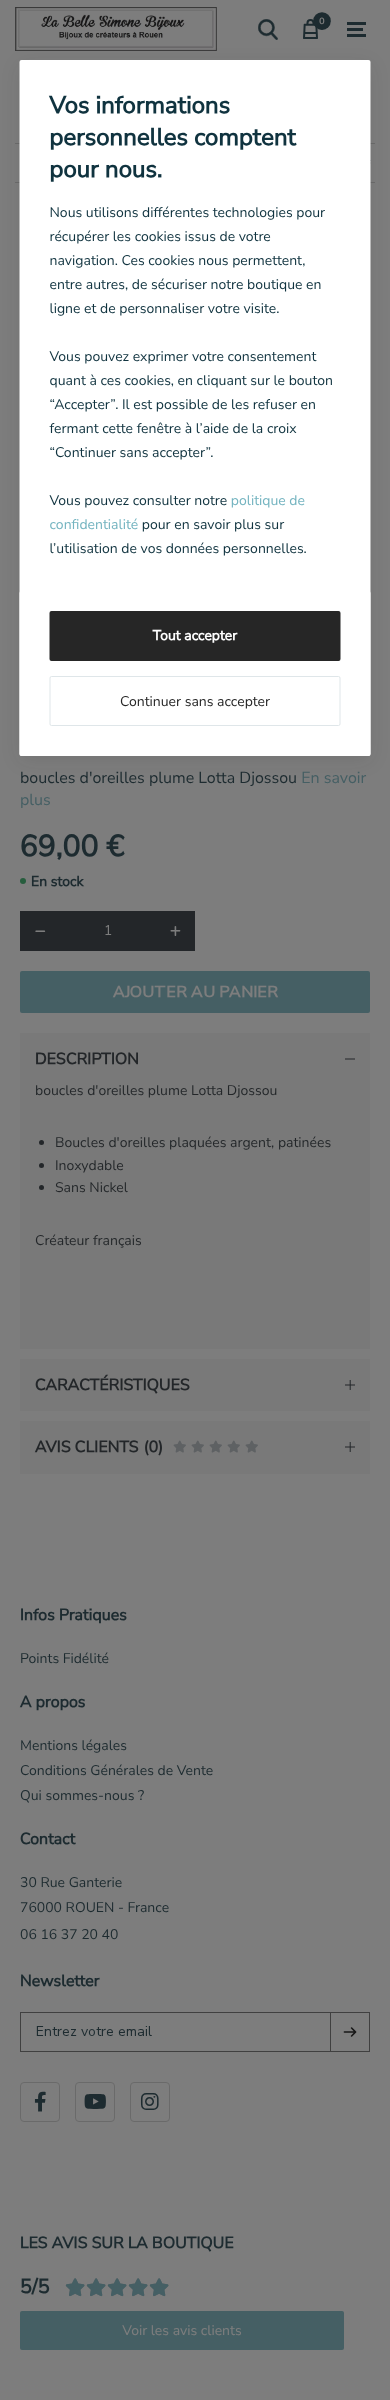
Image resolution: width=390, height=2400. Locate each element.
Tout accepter (195, 635)
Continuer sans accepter (195, 701)
